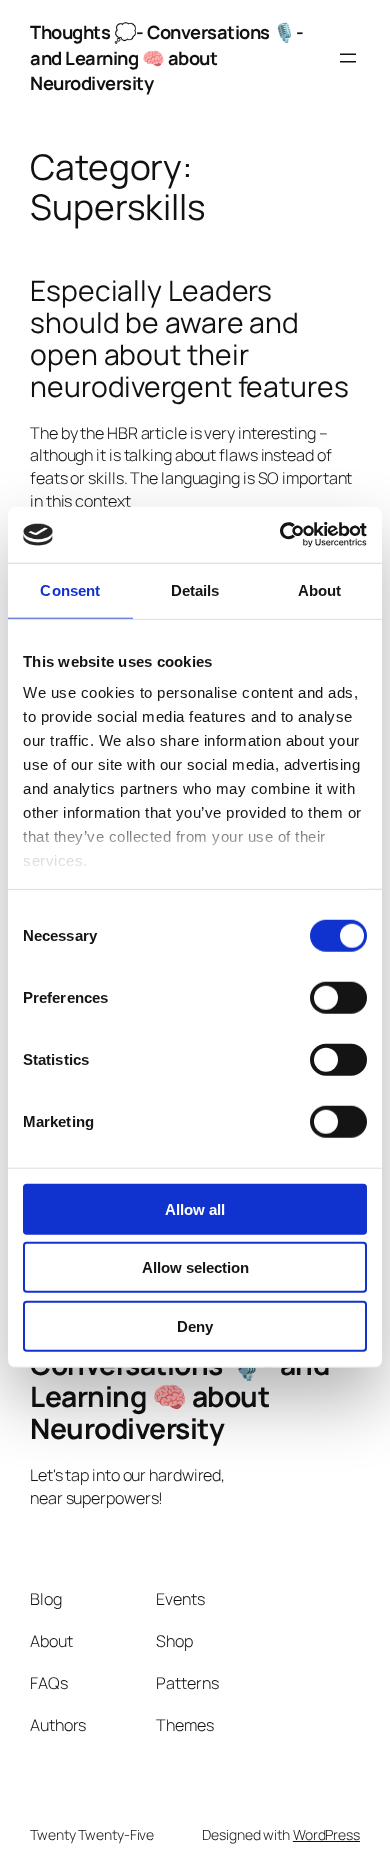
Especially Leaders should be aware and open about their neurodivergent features (189, 338)
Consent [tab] (70, 589)
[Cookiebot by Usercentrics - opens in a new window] (280, 535)
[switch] (338, 997)
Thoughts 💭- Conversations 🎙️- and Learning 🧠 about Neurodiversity (166, 57)
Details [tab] (195, 589)
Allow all (195, 1208)
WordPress (326, 1834)
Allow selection (195, 1267)
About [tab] (320, 589)
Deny (195, 1325)
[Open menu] (348, 58)
